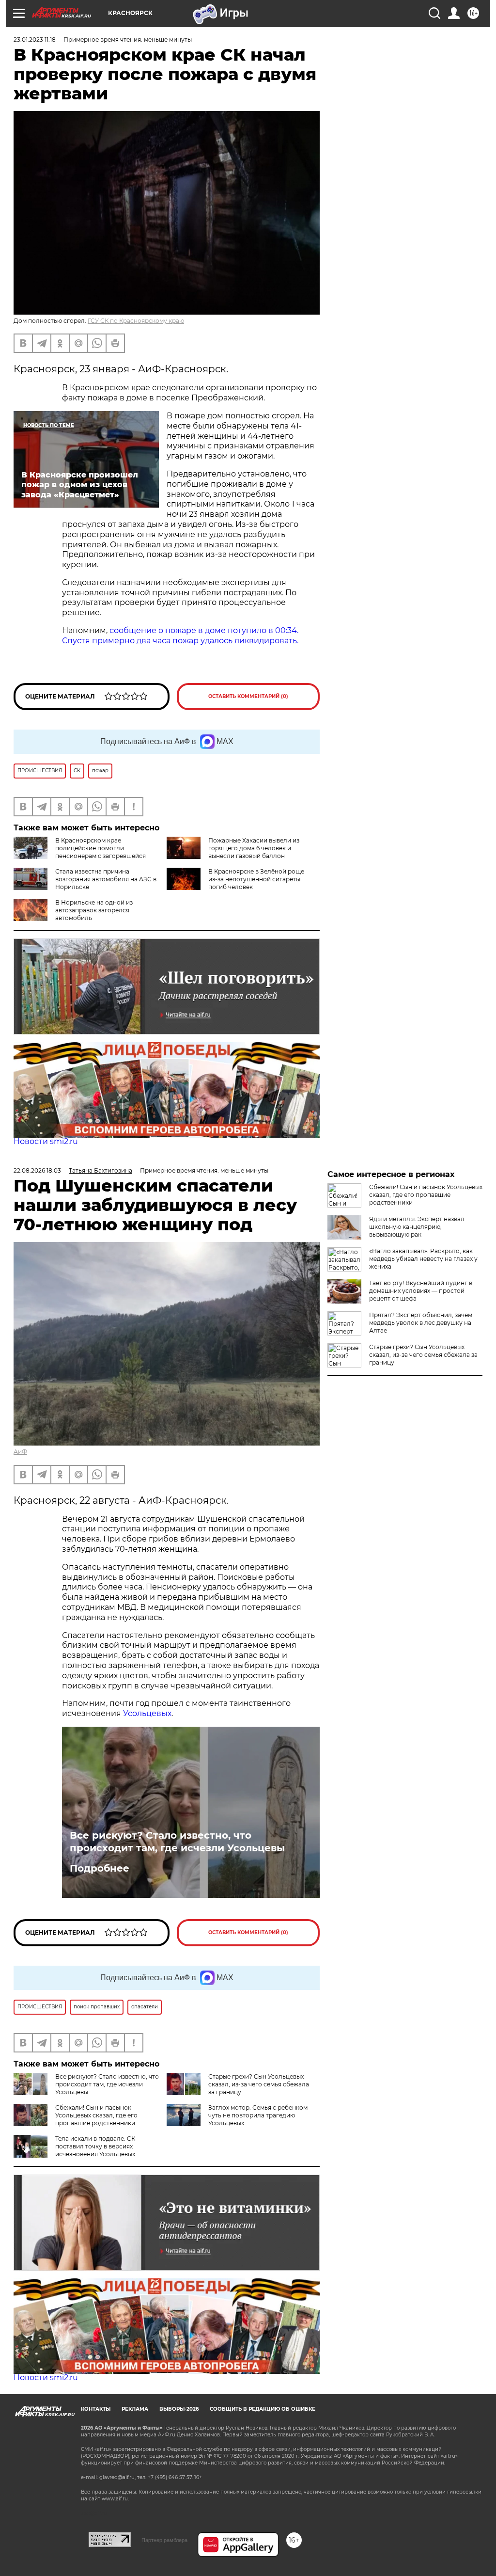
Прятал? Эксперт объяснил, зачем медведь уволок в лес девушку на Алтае (421, 1323)
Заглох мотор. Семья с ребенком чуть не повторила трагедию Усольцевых (258, 2115)
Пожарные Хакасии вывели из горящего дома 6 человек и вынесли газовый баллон (254, 848)
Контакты (96, 2409)
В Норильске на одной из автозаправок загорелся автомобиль (94, 910)
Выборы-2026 (179, 2409)
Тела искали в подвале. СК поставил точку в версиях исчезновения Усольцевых (95, 2146)
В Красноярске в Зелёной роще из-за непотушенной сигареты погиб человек (256, 879)
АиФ (20, 1452)
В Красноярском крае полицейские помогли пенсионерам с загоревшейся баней (80, 852)
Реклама (135, 2409)
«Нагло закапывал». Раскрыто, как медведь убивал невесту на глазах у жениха (423, 1259)
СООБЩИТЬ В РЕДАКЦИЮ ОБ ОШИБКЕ (263, 2409)
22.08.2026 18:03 (37, 1170)
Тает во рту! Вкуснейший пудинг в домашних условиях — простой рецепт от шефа (421, 1291)
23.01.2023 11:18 (35, 40)
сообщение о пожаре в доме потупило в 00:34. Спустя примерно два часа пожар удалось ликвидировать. (180, 636)
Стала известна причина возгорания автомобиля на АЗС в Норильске (106, 879)
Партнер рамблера (164, 2540)
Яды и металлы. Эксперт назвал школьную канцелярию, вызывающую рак (417, 1227)
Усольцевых (147, 1713)
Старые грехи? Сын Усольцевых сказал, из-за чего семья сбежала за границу (259, 2084)
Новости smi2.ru (46, 1141)
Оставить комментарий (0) (248, 696)
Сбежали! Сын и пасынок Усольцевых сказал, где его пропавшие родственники (96, 2115)
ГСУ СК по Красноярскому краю (136, 321)
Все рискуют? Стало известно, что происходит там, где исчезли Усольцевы (177, 1842)
